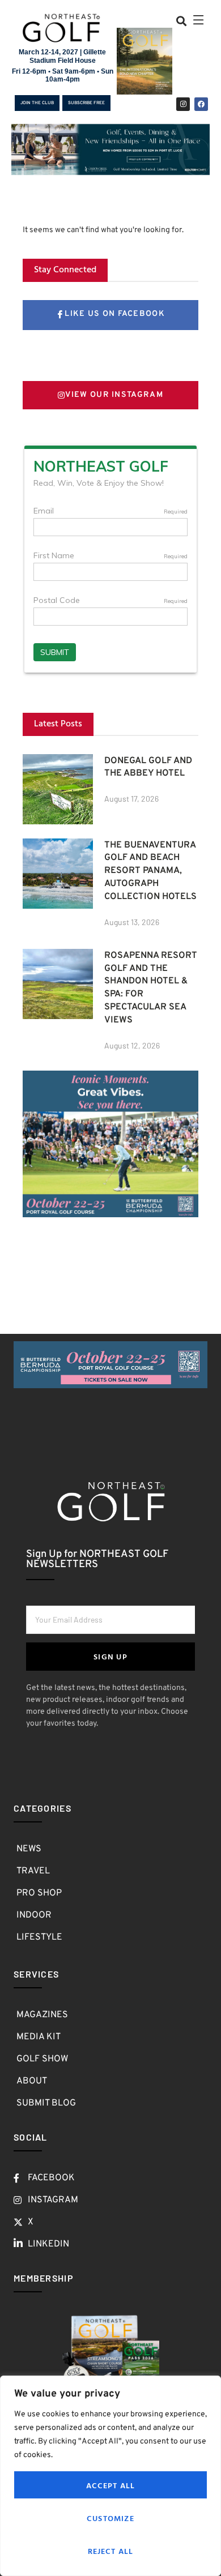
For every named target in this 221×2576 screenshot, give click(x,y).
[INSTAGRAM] (183, 104)
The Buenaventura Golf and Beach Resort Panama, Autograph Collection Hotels (150, 871)
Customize (110, 2518)
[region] (110, 2476)
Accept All (111, 2485)
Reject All (111, 2551)
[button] (182, 21)
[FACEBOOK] (201, 104)
